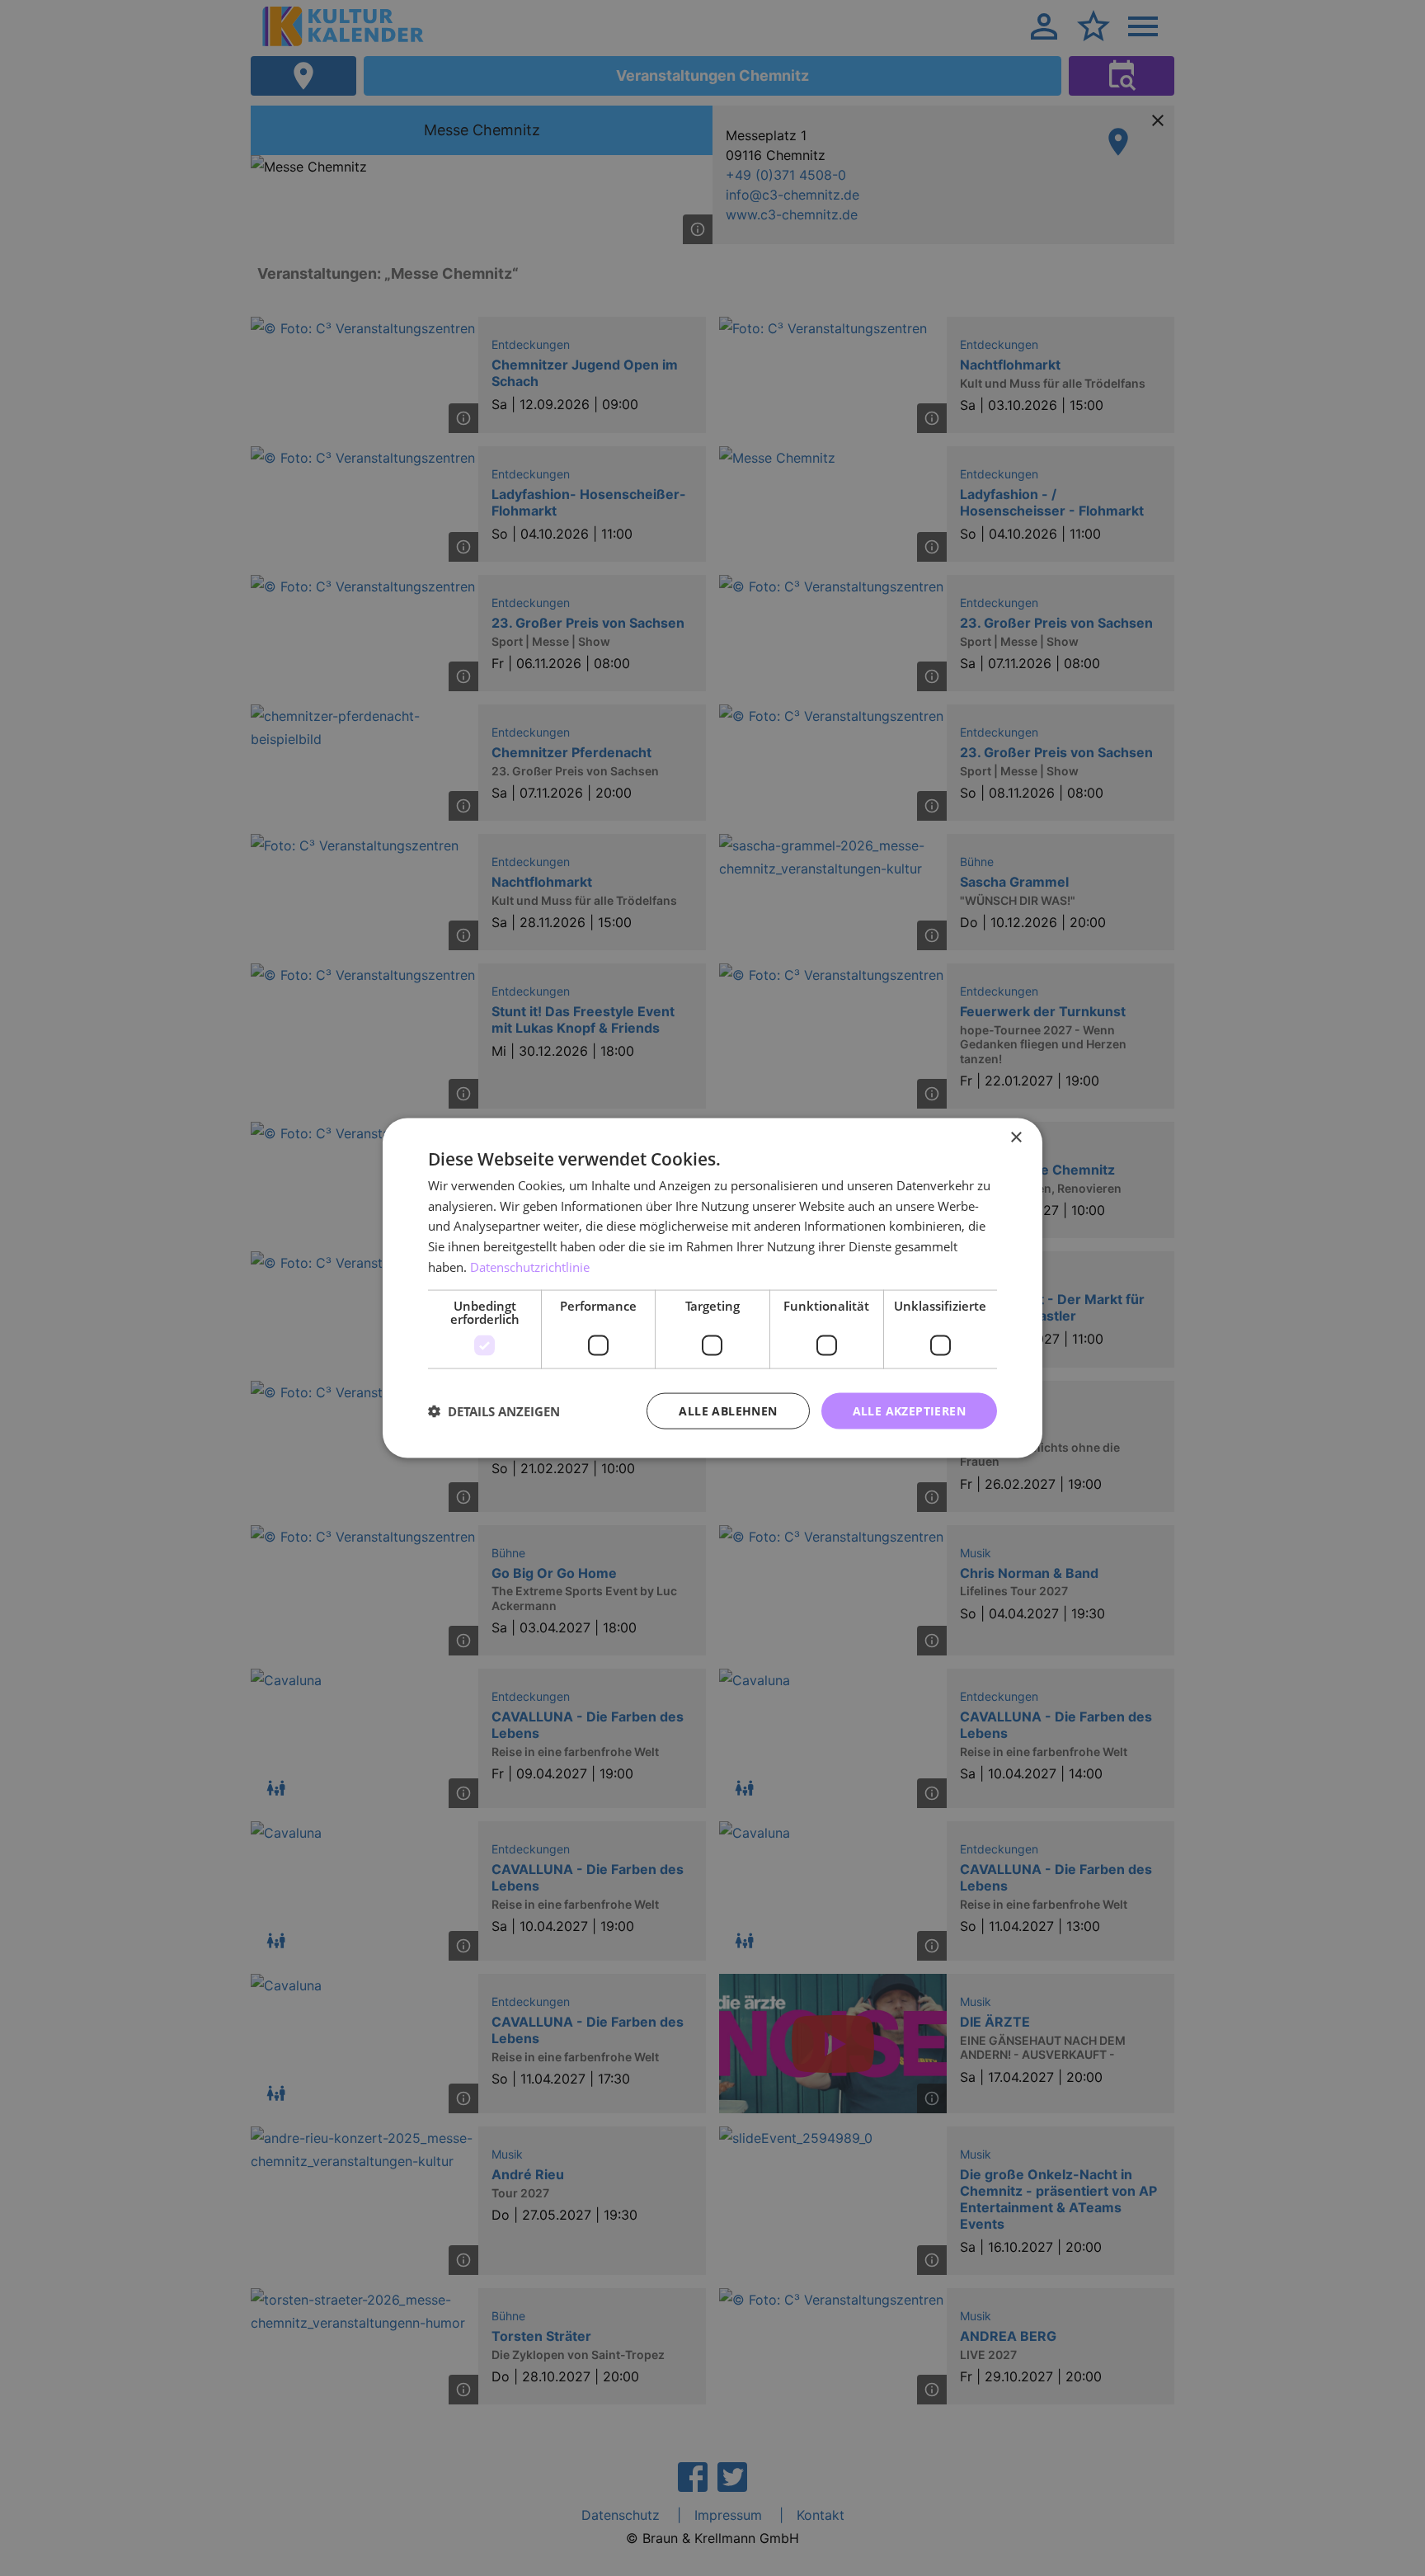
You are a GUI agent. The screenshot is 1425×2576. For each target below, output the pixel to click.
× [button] (1016, 1137)
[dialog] (712, 1288)
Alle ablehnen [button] (728, 1410)
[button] (494, 1411)
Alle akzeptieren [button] (909, 1410)
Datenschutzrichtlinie (530, 1266)
